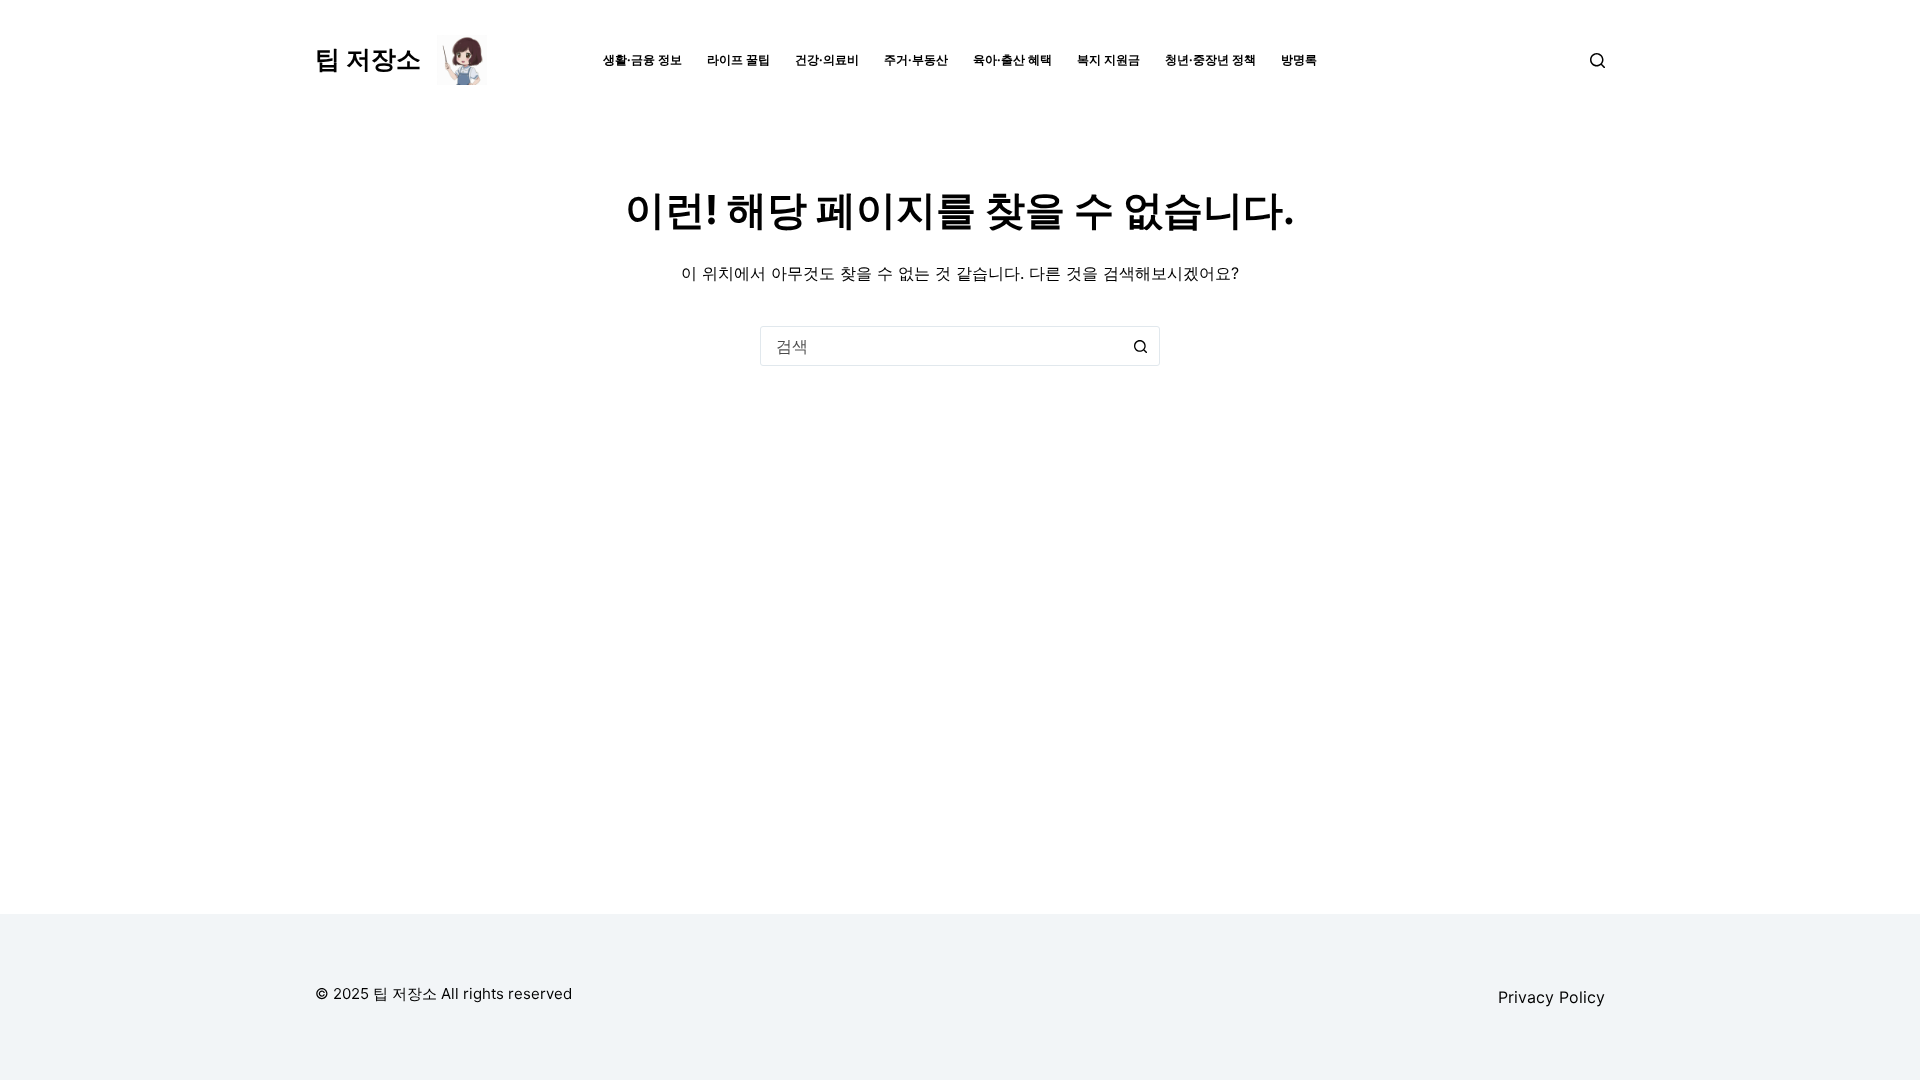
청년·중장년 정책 (1210, 59)
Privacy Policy (1551, 997)
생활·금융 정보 (642, 59)
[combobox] (941, 346)
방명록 (1299, 59)
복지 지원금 (1108, 59)
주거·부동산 (916, 59)
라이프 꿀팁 (738, 59)
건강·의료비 (827, 59)
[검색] (1597, 60)
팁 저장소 (368, 59)
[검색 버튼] (1140, 346)
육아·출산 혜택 (1012, 59)
